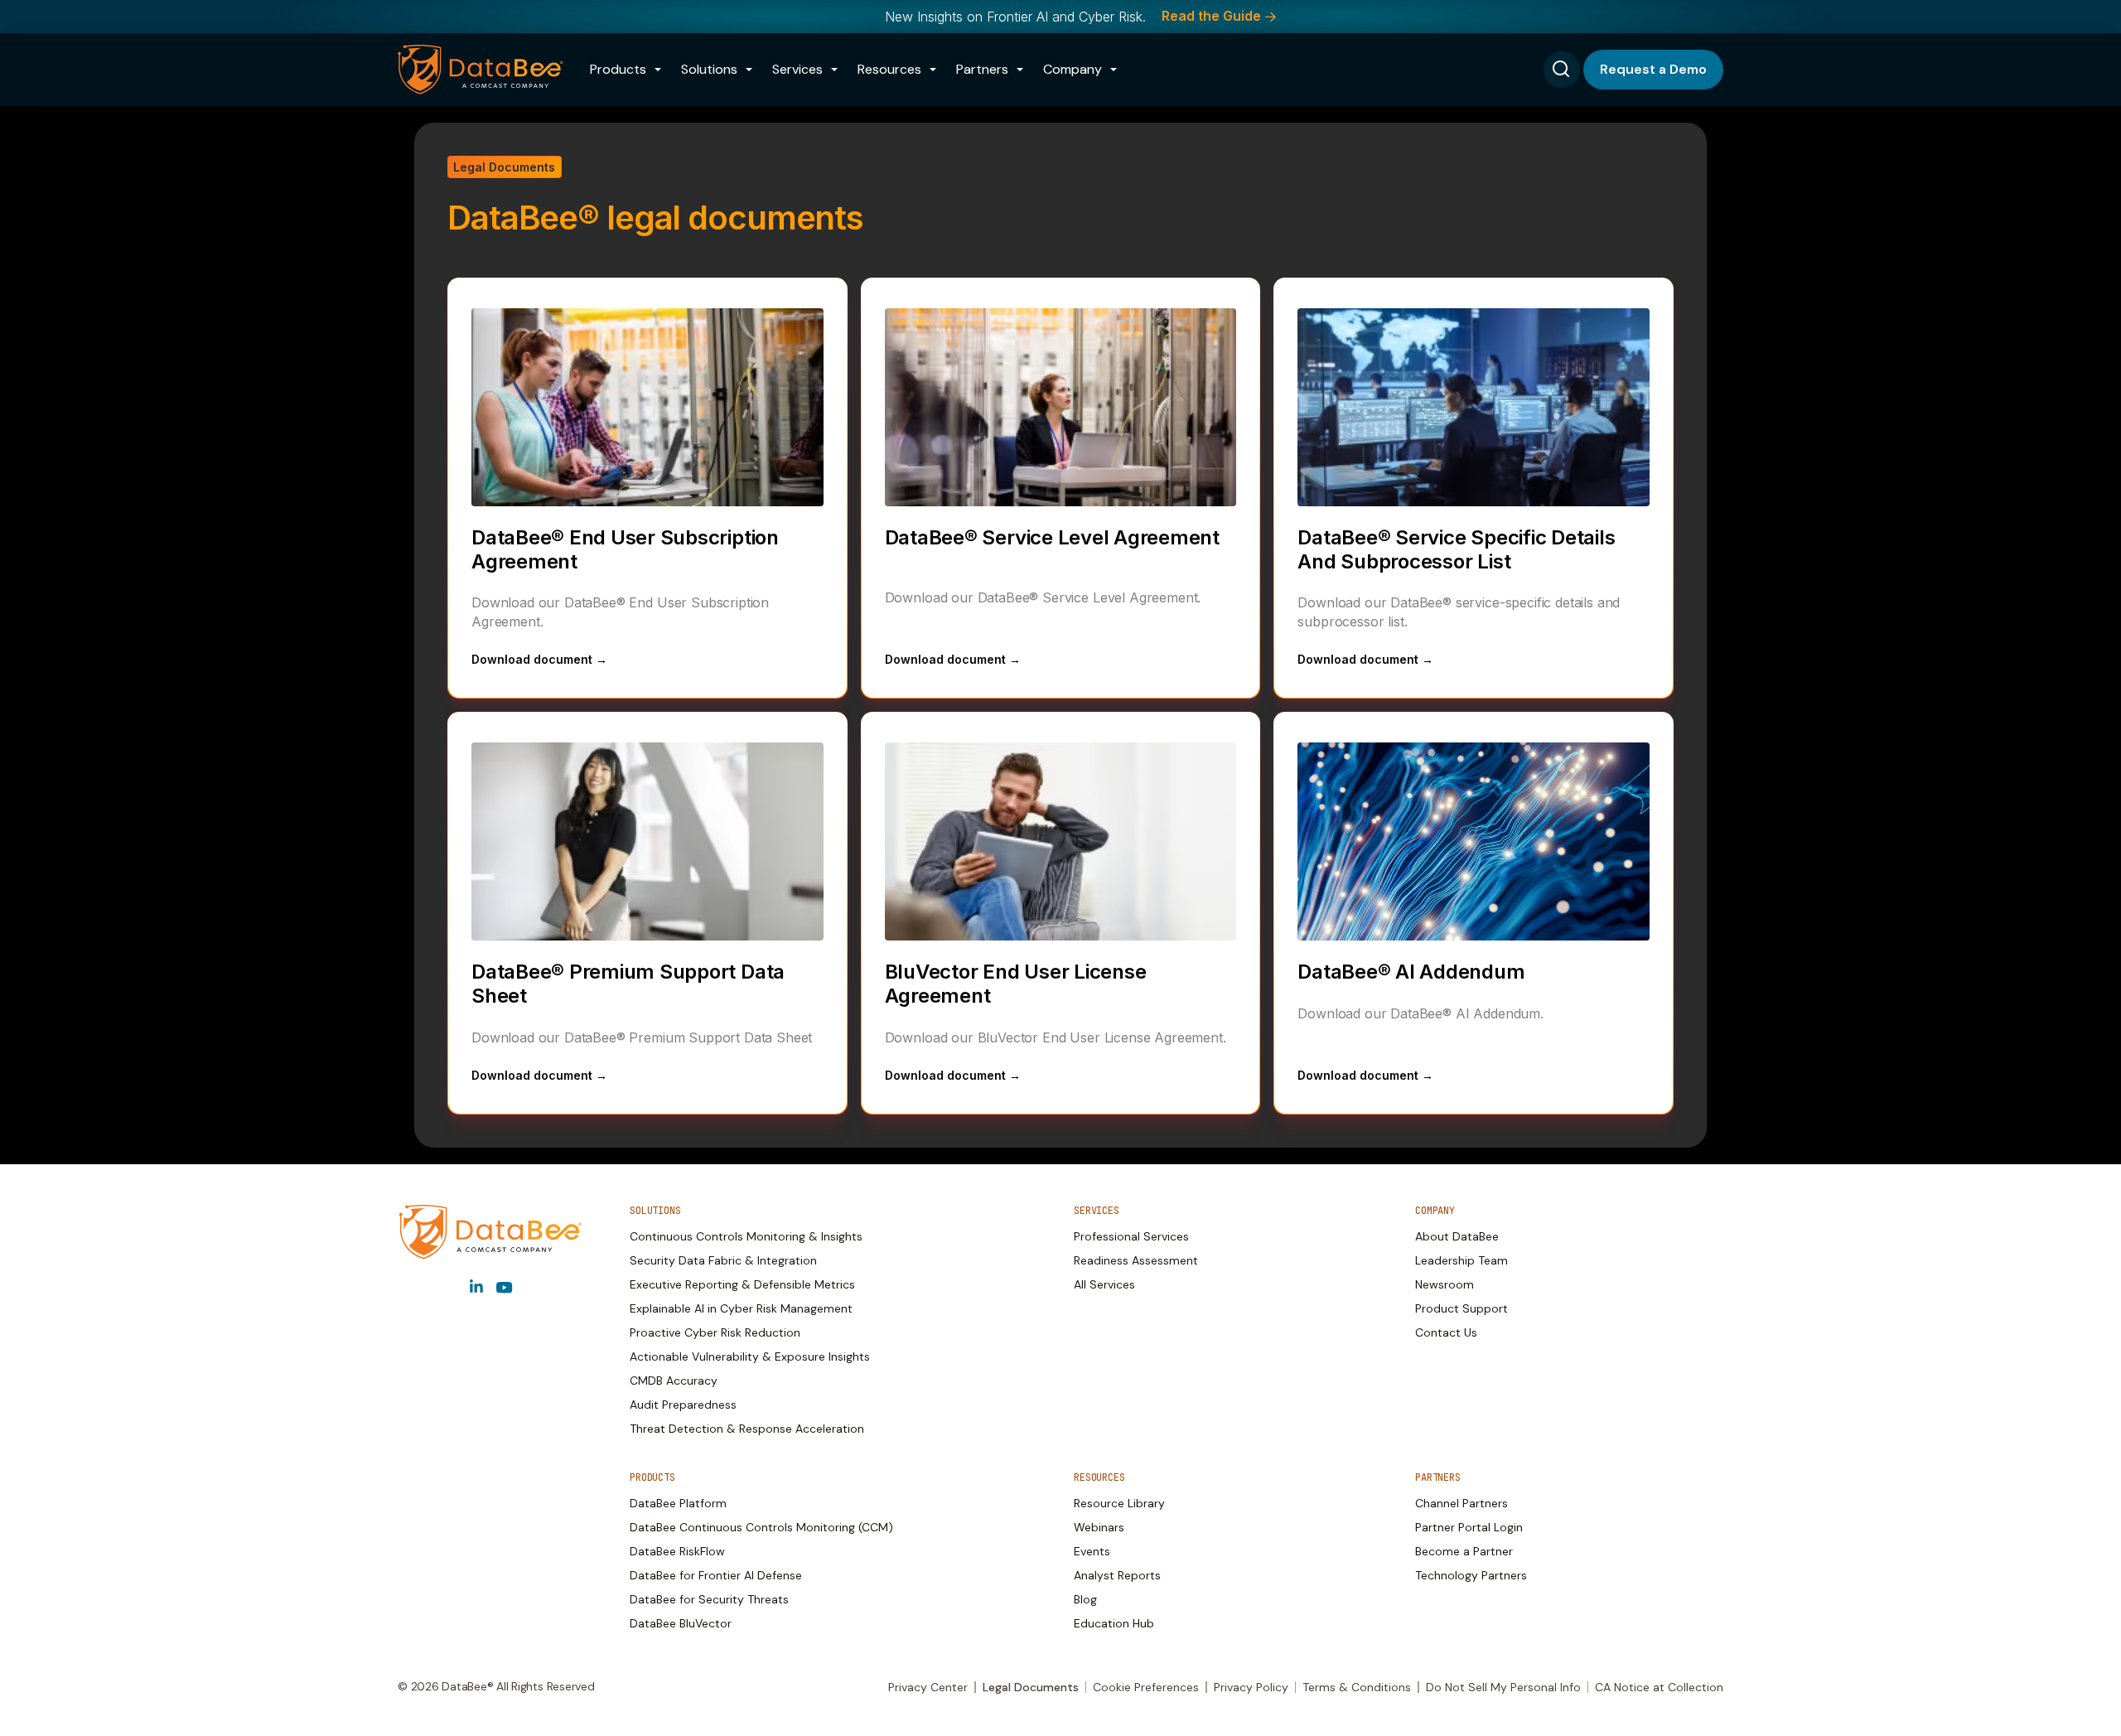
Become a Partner (1464, 1551)
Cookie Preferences (1146, 1687)
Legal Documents (1031, 1687)
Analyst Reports (1117, 1575)
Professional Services (1131, 1236)
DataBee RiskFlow (677, 1551)
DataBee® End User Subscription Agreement (625, 549)
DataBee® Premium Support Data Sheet (628, 984)
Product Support (1462, 1308)
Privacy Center (928, 1687)
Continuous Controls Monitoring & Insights (746, 1236)
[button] (626, 70)
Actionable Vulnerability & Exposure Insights (750, 1356)
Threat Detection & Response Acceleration (747, 1429)
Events (1092, 1551)
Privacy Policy (1251, 1687)
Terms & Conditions (1357, 1687)
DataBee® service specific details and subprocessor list (1456, 549)
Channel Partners (1462, 1503)
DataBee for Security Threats (709, 1599)
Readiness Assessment (1136, 1260)
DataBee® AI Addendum (1411, 972)
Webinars (1099, 1527)
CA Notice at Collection (1659, 1687)
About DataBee (1457, 1236)
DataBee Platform (678, 1503)
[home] (481, 70)
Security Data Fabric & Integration (723, 1260)
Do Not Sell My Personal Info (1503, 1687)
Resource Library (1119, 1503)
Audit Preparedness (683, 1405)
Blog (1085, 1599)
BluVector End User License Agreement (1016, 984)
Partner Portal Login (1469, 1527)
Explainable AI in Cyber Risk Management (741, 1308)
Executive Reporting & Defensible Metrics (742, 1284)
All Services (1104, 1284)
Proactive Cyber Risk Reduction (715, 1332)
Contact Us (1446, 1332)
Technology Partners (1471, 1575)
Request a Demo (1653, 69)
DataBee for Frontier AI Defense (716, 1575)
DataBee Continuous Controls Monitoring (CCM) (761, 1527)
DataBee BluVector (681, 1623)
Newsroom (1445, 1284)
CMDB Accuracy (674, 1381)
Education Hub (1114, 1623)
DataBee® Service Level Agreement (1052, 537)
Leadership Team (1462, 1260)
